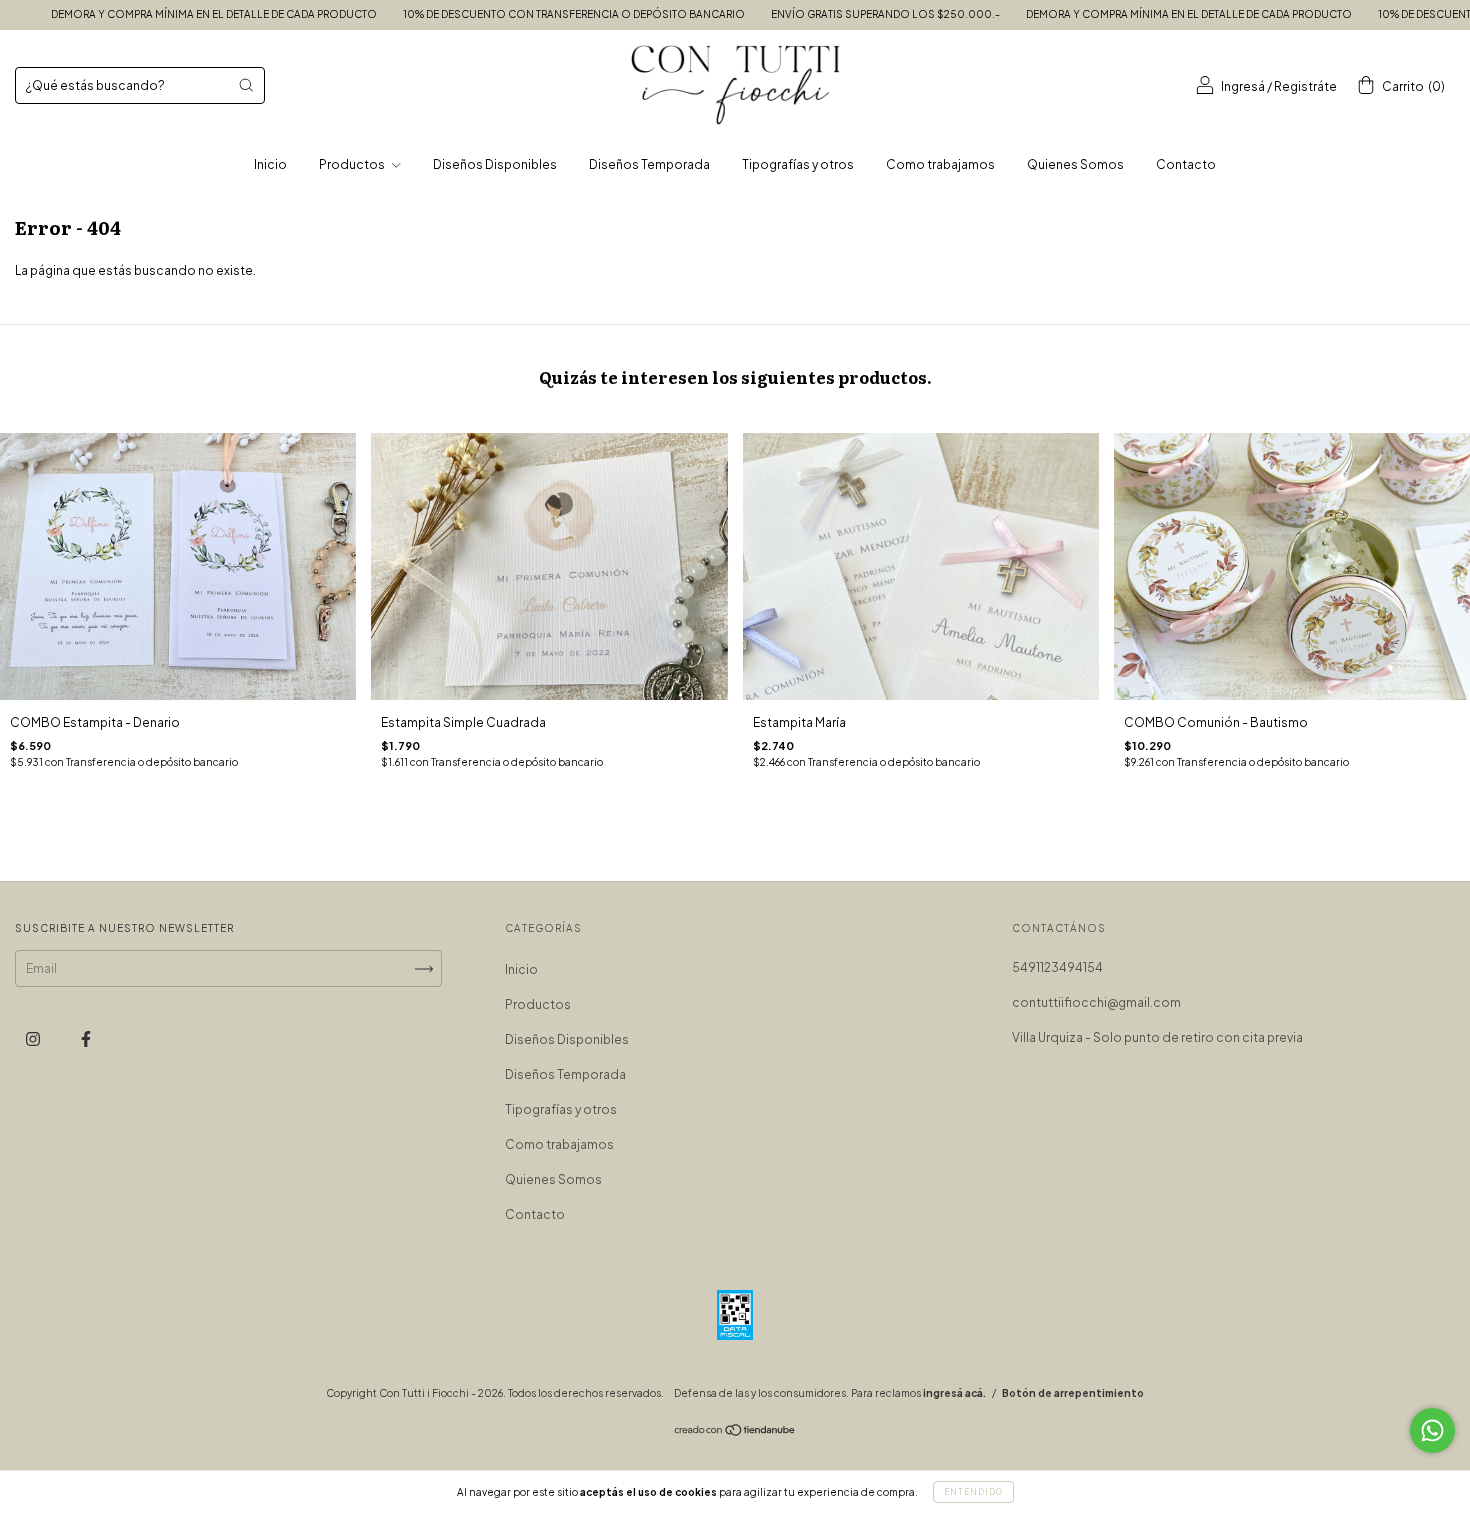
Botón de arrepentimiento (1073, 1393)
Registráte (1305, 86)
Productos (353, 164)
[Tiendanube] (735, 1432)
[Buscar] (246, 85)
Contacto (1186, 164)
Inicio (270, 164)
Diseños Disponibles (495, 164)
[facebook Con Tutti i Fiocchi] (86, 1039)
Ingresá (1243, 86)
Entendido (973, 1492)
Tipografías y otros (798, 164)
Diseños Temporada (649, 164)
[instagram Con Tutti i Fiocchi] (34, 1039)
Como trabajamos (940, 164)
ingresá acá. (954, 1393)
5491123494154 (1057, 967)
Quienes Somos (1075, 164)
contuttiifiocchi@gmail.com (1096, 1002)
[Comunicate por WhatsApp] (1432, 1430)
